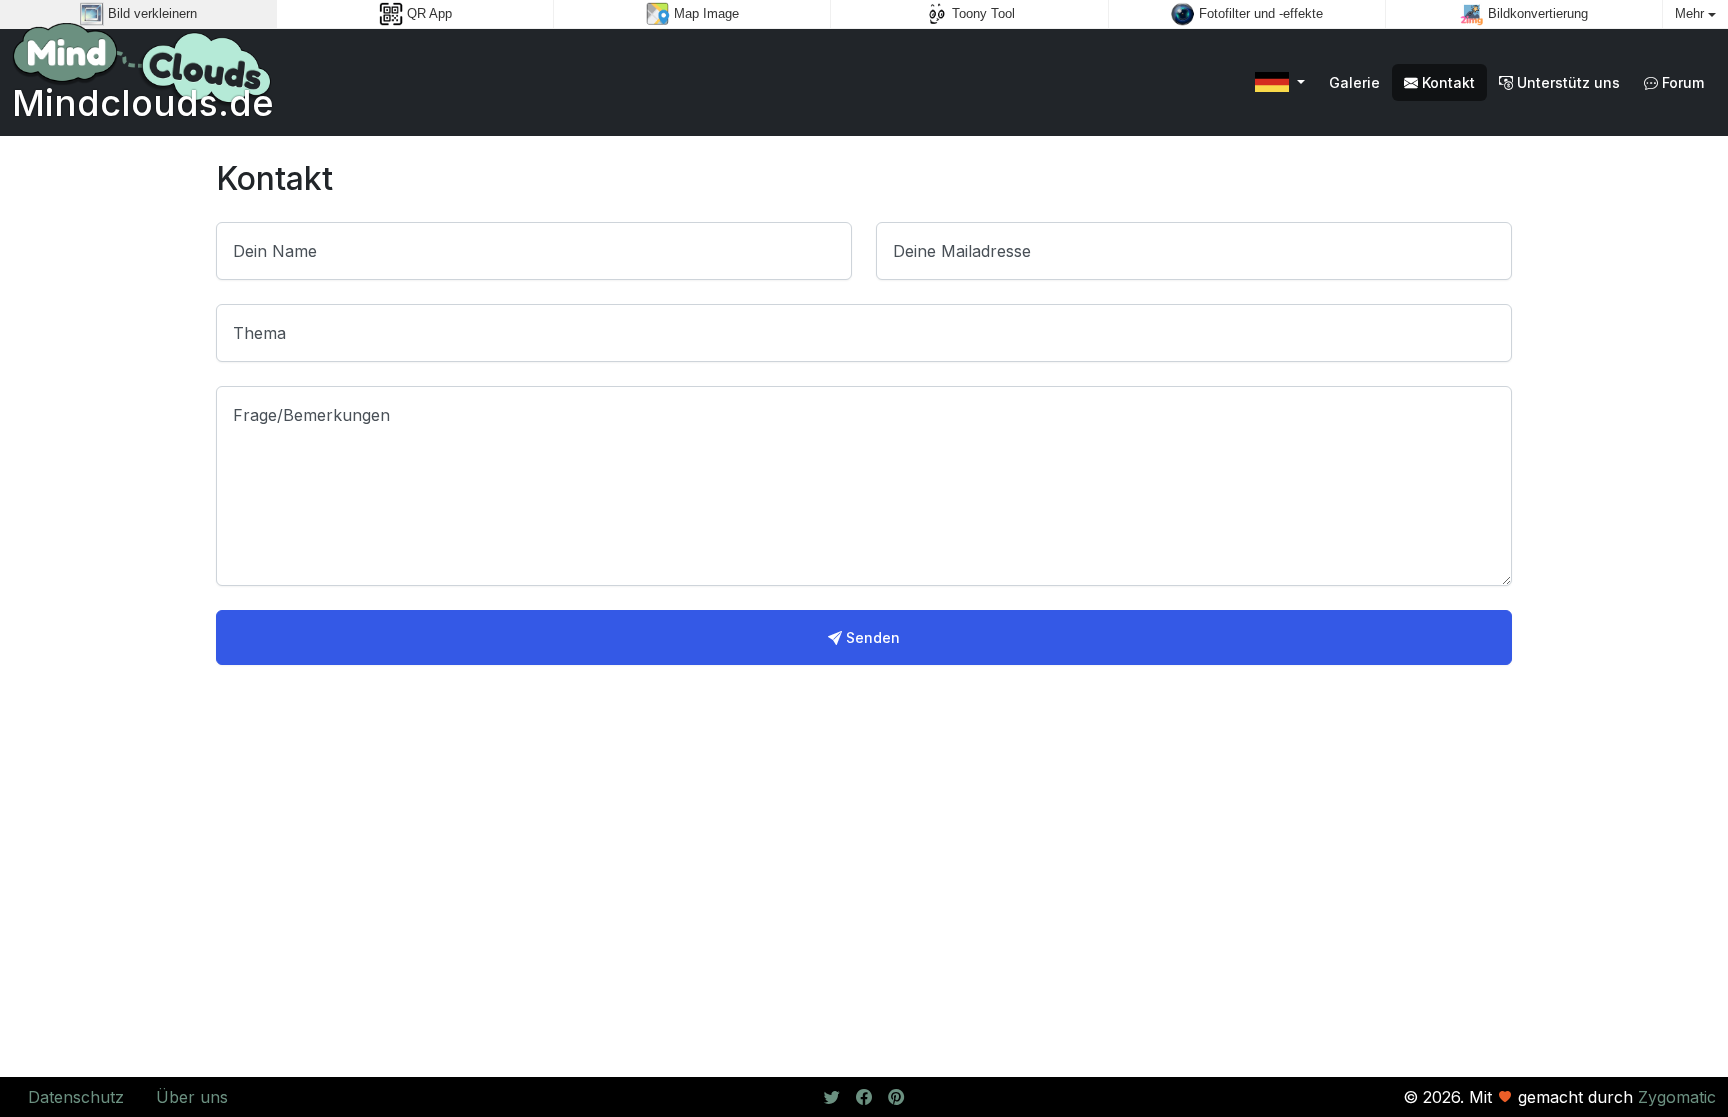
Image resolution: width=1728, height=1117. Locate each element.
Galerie (1354, 82)
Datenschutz (76, 1097)
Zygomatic (1677, 1097)
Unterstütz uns (1566, 82)
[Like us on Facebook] (864, 1097)
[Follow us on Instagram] (896, 1097)
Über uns (192, 1097)
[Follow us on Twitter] (832, 1097)
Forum (1681, 82)
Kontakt (1446, 82)
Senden (871, 637)
